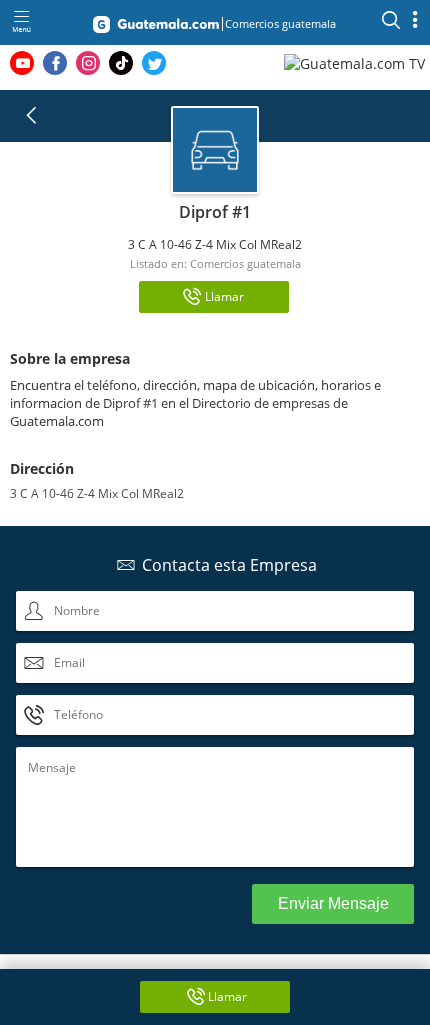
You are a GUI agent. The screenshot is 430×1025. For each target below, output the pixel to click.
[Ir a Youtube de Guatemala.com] (22, 63)
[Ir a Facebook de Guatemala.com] (55, 63)
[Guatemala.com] (156, 28)
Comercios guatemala (245, 263)
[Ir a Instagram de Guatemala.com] (88, 63)
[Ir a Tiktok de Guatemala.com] (121, 63)
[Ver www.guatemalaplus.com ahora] (357, 62)
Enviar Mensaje (333, 903)
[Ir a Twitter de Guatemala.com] (154, 63)
